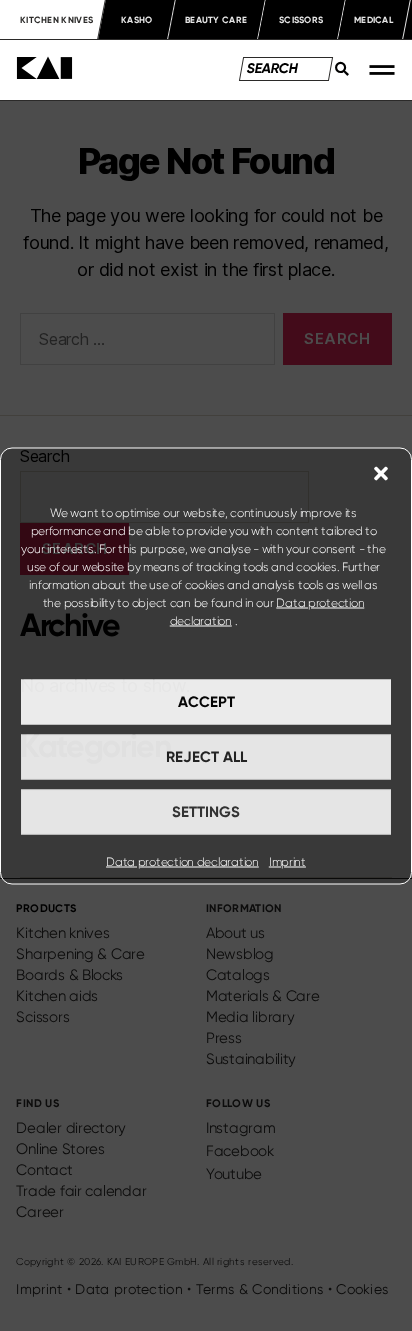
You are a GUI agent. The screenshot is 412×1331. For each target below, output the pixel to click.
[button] (381, 473)
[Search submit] (337, 74)
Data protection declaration (182, 861)
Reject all (206, 757)
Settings (206, 812)
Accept (206, 702)
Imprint (287, 861)
